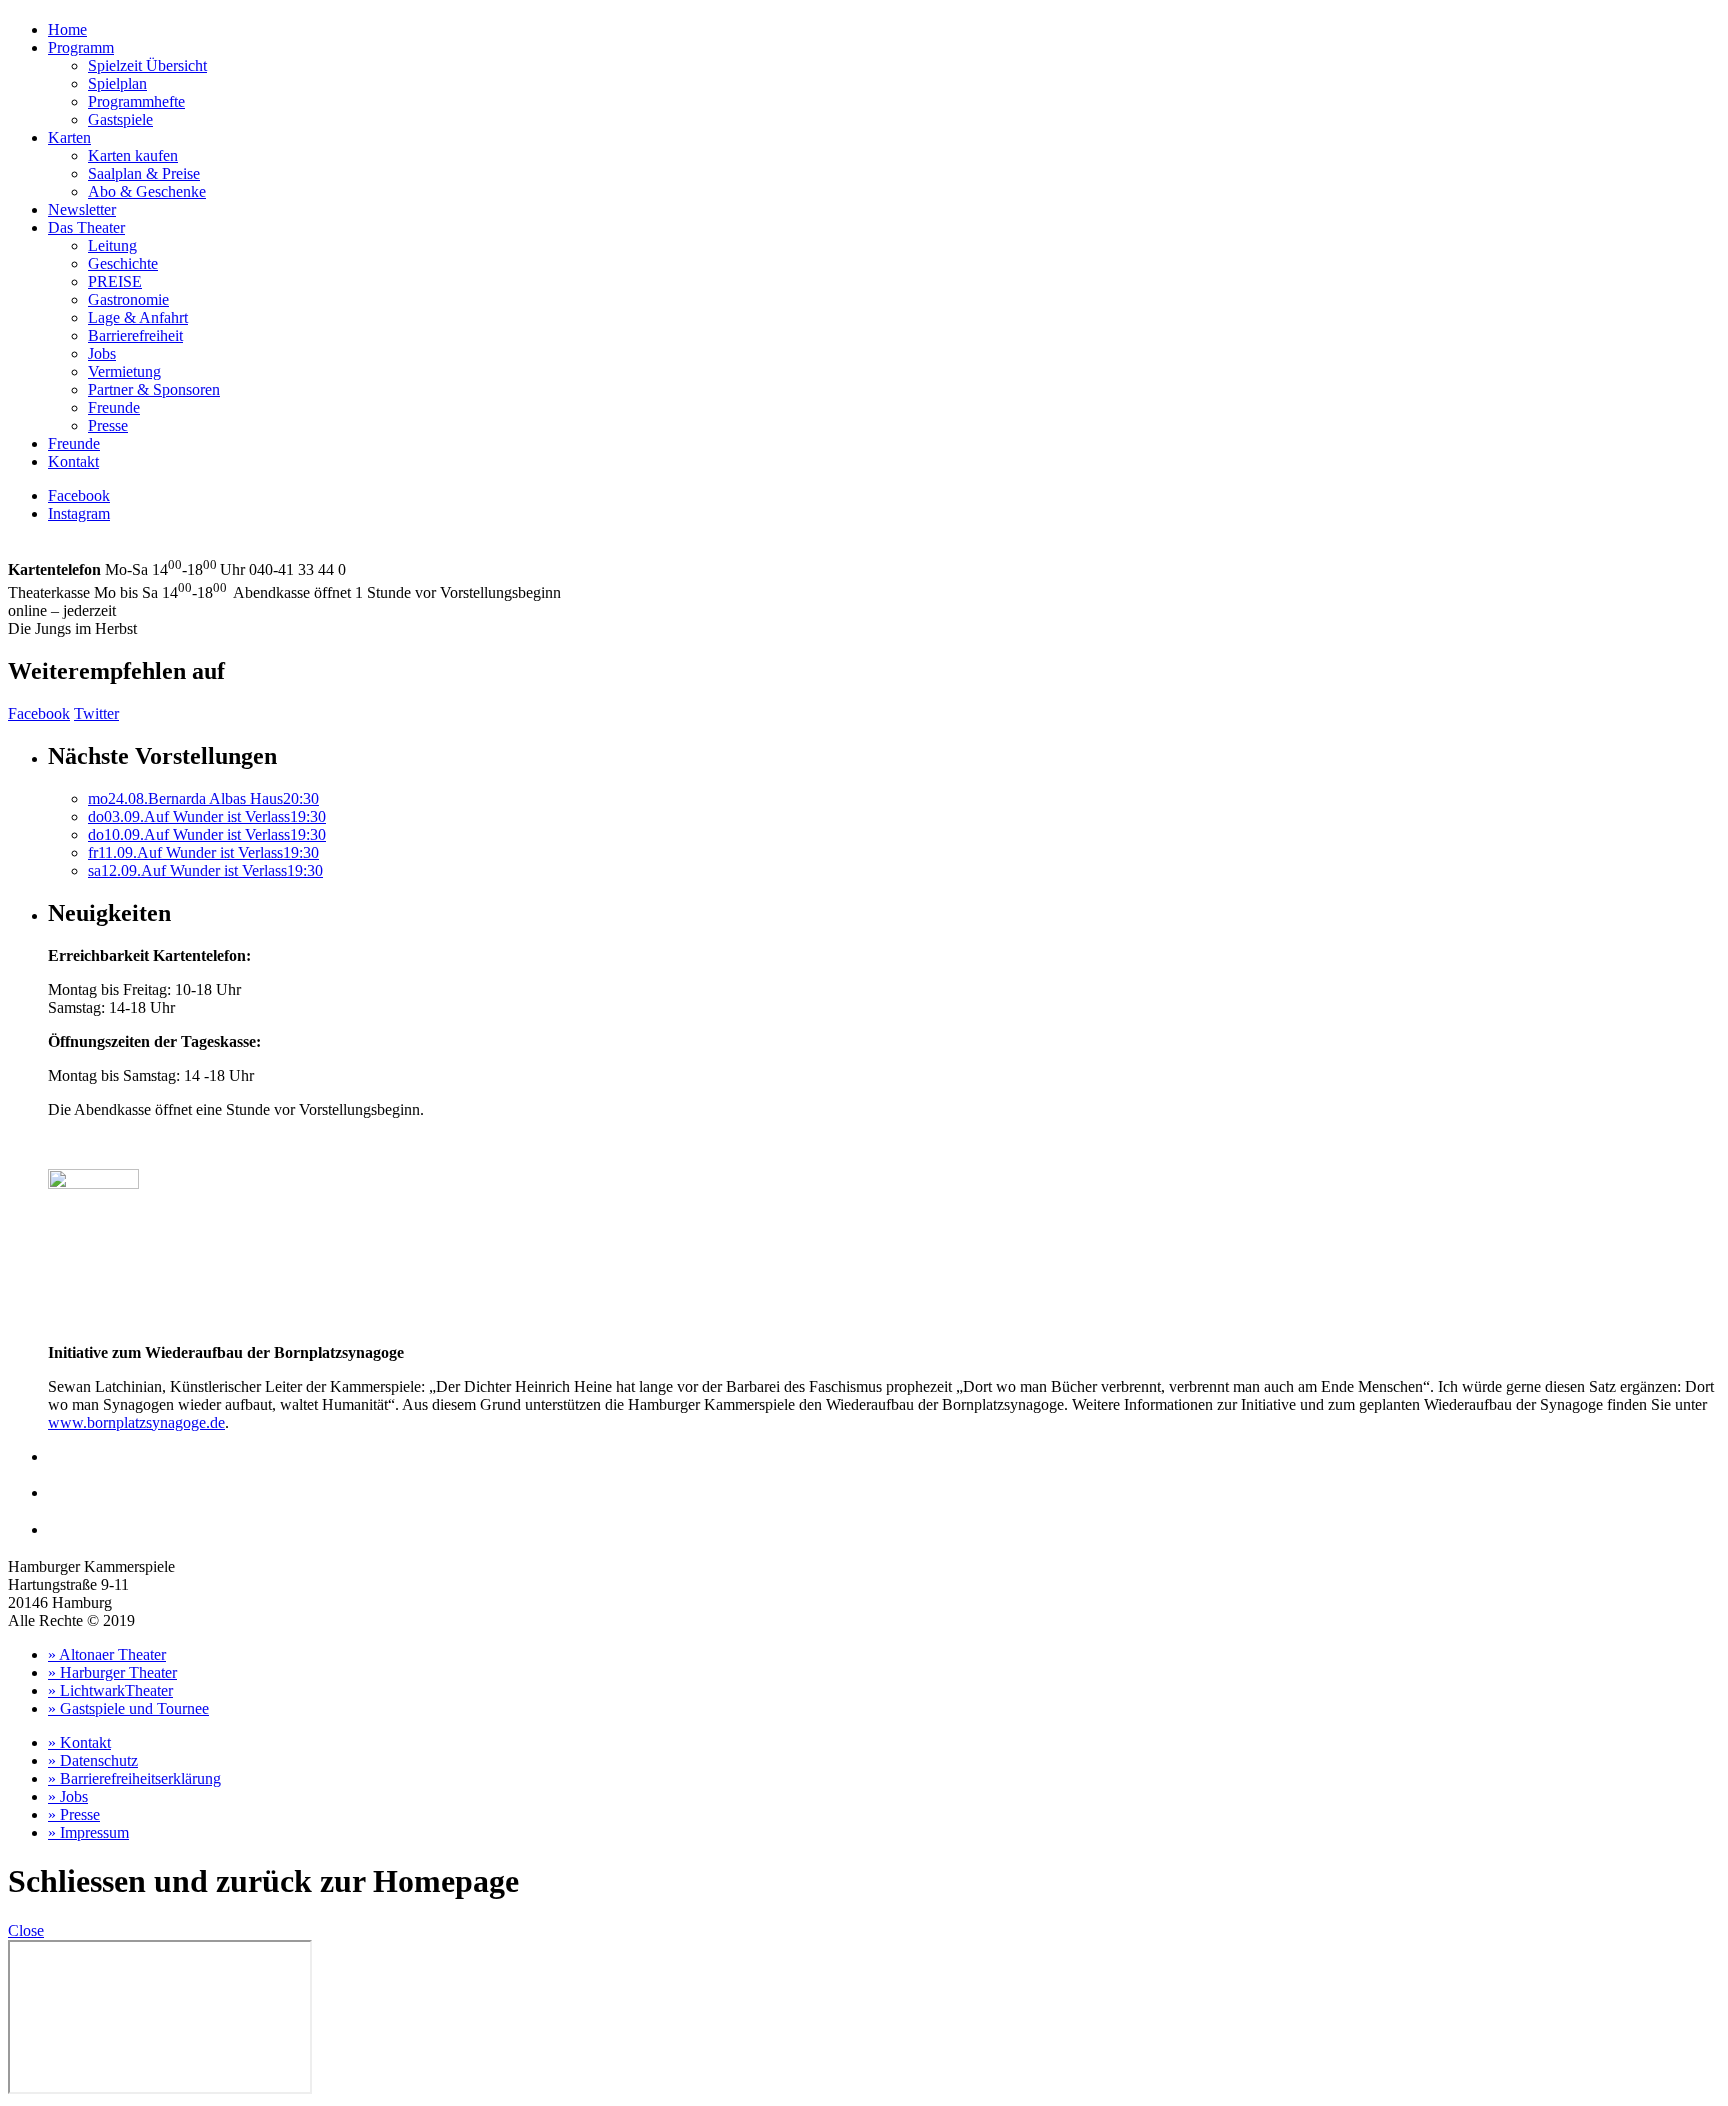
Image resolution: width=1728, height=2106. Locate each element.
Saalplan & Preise (144, 173)
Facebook (79, 495)
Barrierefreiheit (135, 335)
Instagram (79, 513)
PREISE (115, 281)
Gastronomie (128, 299)
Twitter (96, 713)
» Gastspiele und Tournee (128, 1708)
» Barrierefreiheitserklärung (134, 1778)
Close (26, 1930)
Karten (69, 137)
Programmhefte (136, 101)
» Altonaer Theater (107, 1654)
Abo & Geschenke (147, 191)
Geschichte (123, 263)
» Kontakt (79, 1742)
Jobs (102, 353)
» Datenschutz (93, 1760)
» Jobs (68, 1796)
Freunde (114, 407)
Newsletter (82, 209)
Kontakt (73, 461)
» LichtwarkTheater (110, 1690)
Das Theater (86, 227)
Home (67, 29)
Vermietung (124, 371)
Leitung (112, 245)
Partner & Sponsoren (154, 389)
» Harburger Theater (112, 1672)
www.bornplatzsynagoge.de (136, 1422)
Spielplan (117, 83)
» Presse (74, 1814)
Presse (108, 425)
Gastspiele (120, 119)
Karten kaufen (133, 155)
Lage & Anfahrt (138, 317)
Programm (81, 47)
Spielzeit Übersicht (147, 65)
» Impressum (88, 1832)
